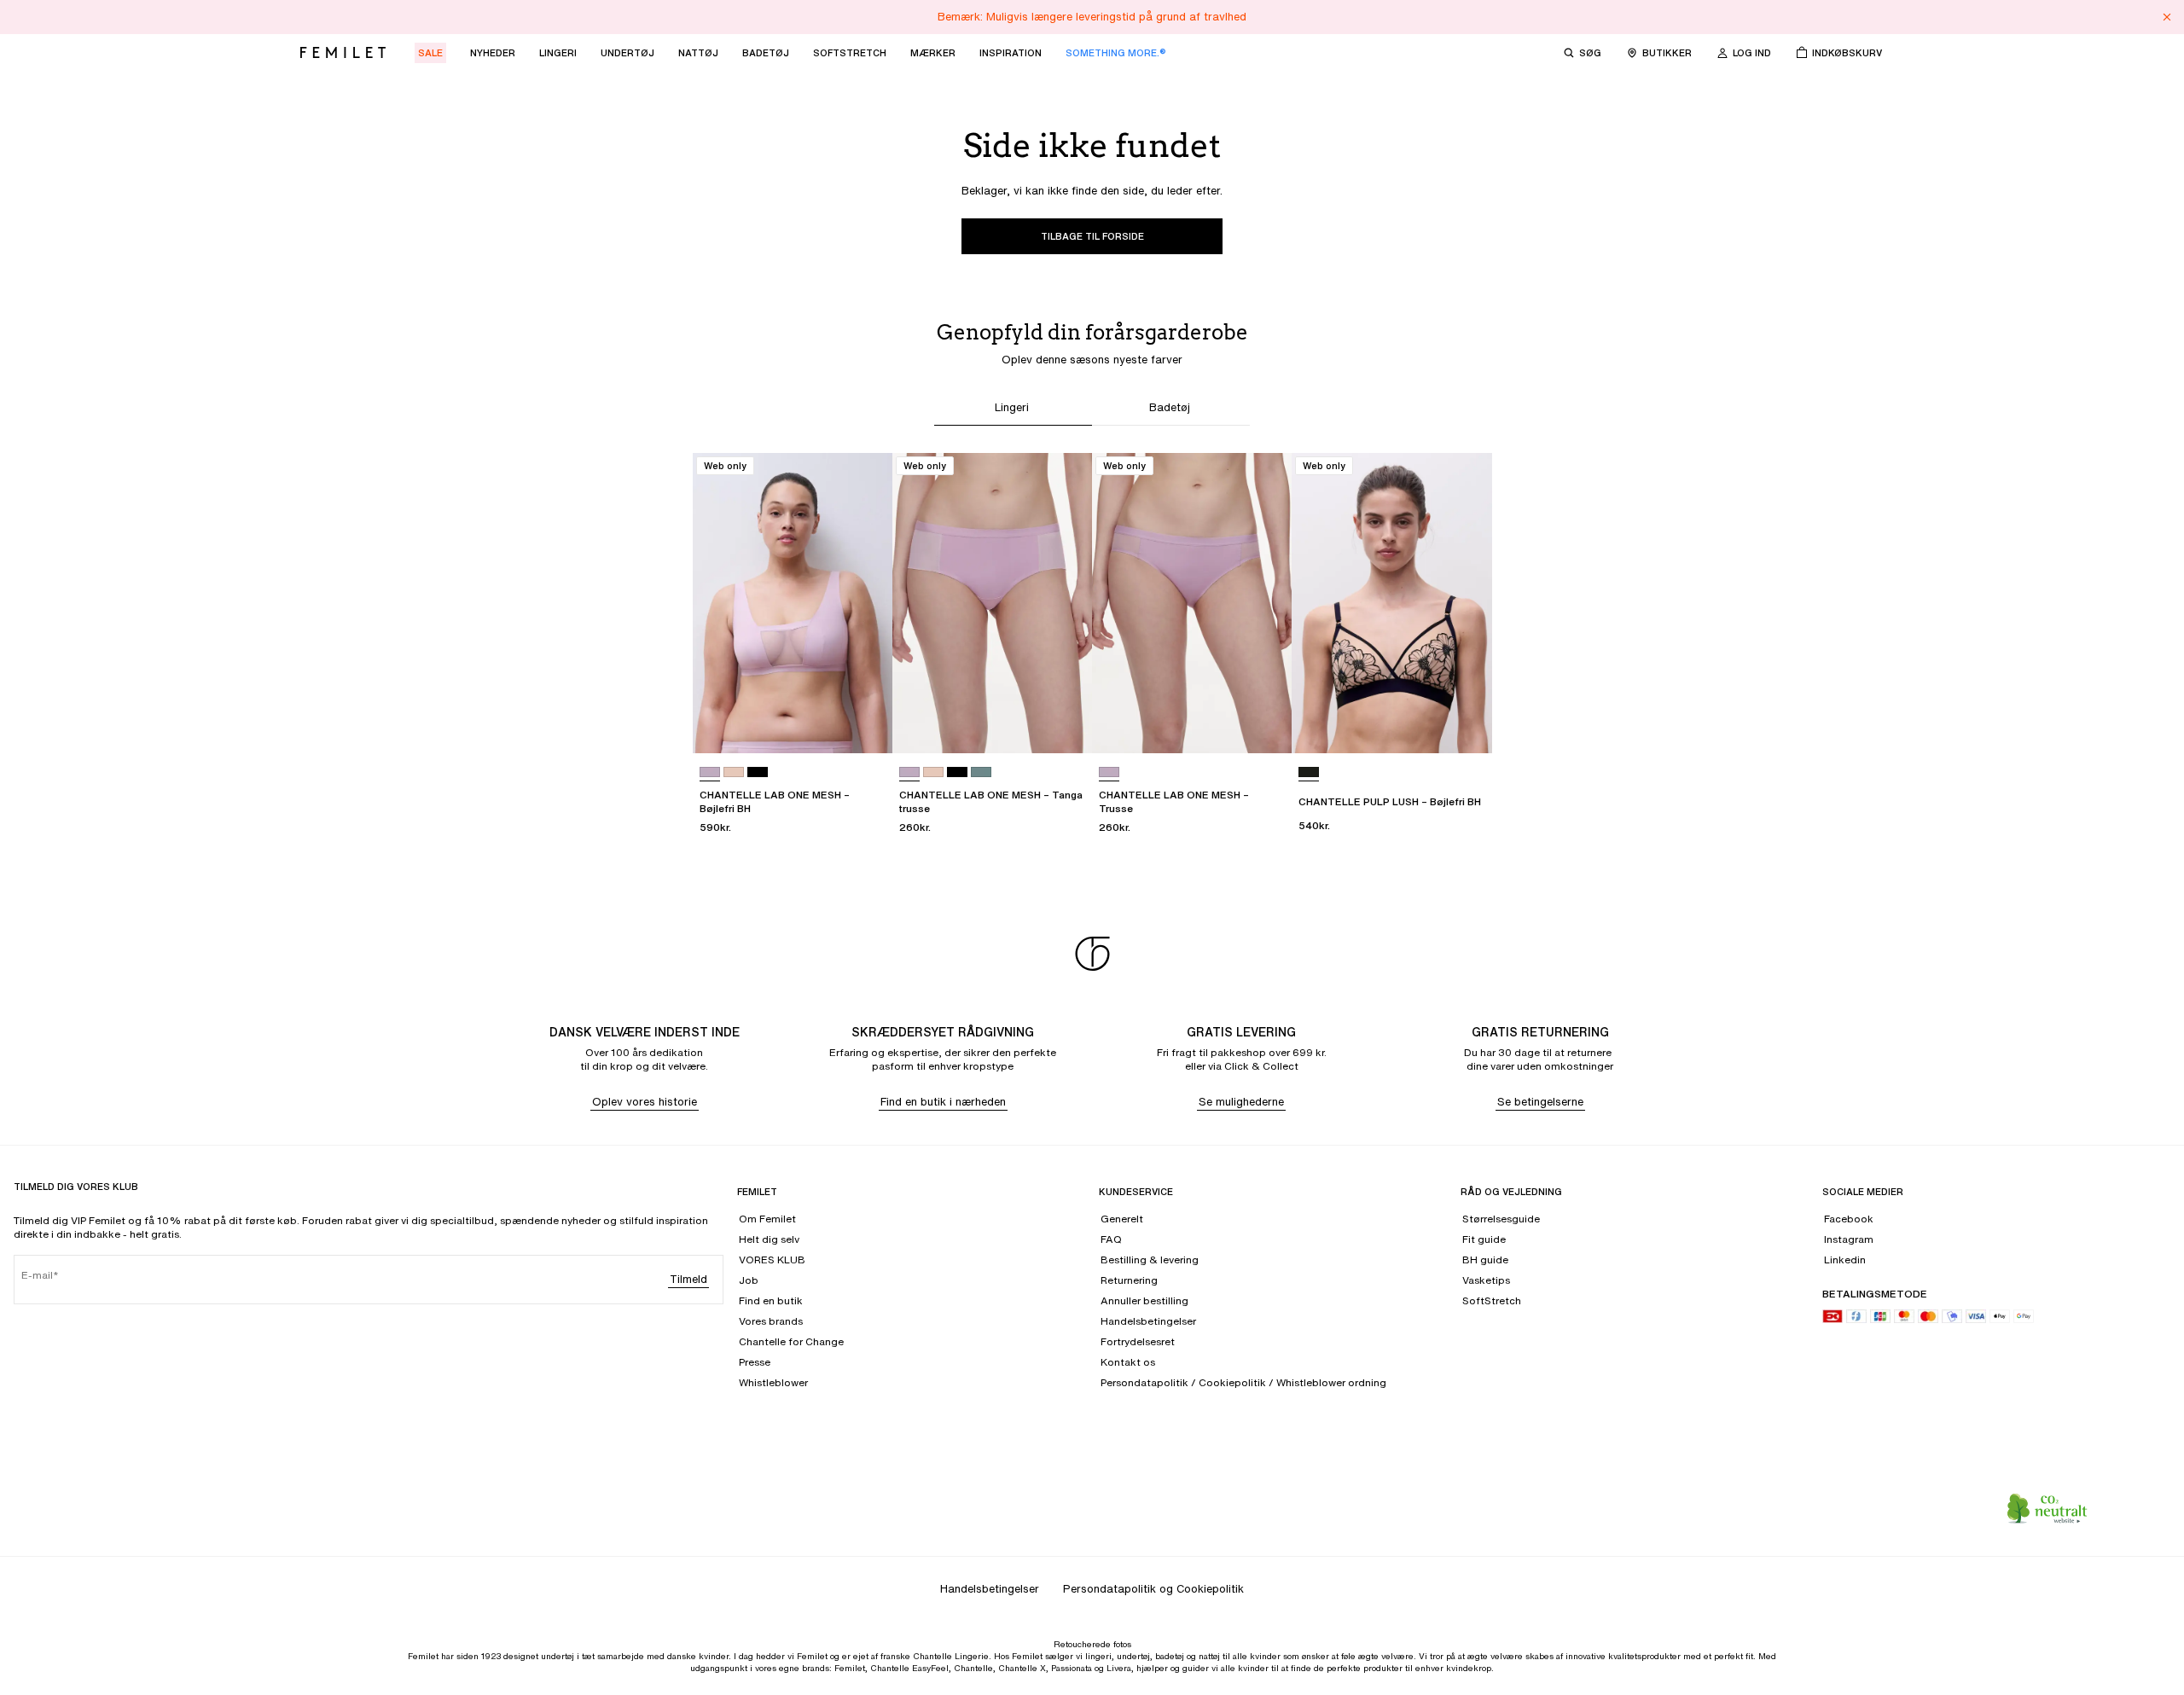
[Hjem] (343, 53)
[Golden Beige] (734, 772)
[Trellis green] (981, 772)
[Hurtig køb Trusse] (1094, 458)
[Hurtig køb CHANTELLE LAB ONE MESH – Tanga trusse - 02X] (1063, 724)
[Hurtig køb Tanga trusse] (894, 458)
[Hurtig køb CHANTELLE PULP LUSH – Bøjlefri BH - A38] (1463, 724)
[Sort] (758, 772)
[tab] (1013, 410)
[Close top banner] (2167, 17)
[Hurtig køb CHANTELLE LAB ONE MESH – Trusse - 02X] (1263, 724)
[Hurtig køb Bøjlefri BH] (694, 458)
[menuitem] (430, 53)
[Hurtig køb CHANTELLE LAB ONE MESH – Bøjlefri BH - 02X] (863, 724)
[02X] (710, 772)
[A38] (1309, 772)
